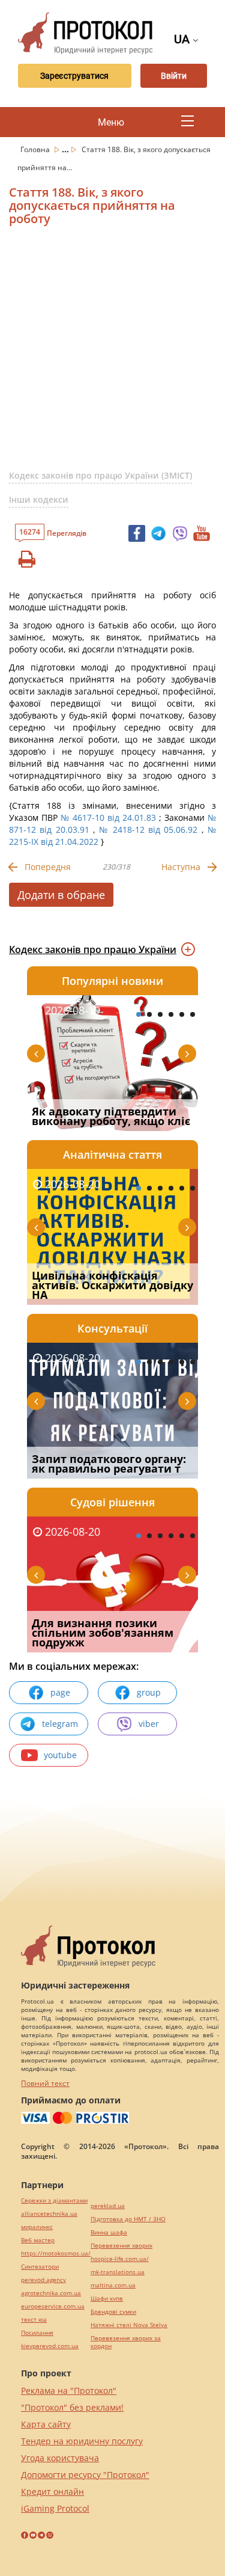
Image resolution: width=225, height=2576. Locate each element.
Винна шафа (109, 2232)
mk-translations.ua (118, 2272)
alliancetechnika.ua (49, 2214)
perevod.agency (43, 2280)
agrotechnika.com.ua (51, 2293)
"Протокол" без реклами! (72, 2407)
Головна (36, 149)
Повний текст (45, 2083)
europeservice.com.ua (53, 2306)
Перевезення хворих (121, 2246)
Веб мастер (38, 2240)
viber (149, 1724)
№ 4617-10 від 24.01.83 (108, 817)
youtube (60, 1755)
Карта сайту (46, 2424)
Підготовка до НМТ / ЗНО (128, 2219)
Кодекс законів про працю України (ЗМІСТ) (100, 475)
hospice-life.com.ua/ (120, 2259)
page (60, 1692)
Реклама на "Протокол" (69, 2390)
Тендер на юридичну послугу (82, 2441)
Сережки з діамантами (54, 2200)
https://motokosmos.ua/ (56, 2253)
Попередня (48, 867)
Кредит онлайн (52, 2492)
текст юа (34, 2320)
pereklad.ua (108, 2206)
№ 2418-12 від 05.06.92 (148, 830)
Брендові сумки (113, 2312)
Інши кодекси (39, 499)
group (149, 1692)
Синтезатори (40, 2267)
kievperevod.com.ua (50, 2346)
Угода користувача (60, 2458)
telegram (60, 1724)
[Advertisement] (112, 353)
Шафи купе (107, 2298)
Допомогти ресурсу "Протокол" (85, 2475)
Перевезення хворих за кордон (126, 2342)
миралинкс (37, 2227)
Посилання (37, 2333)
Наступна (181, 867)
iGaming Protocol (55, 2508)
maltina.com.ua (113, 2285)
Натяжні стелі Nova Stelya (129, 2325)
